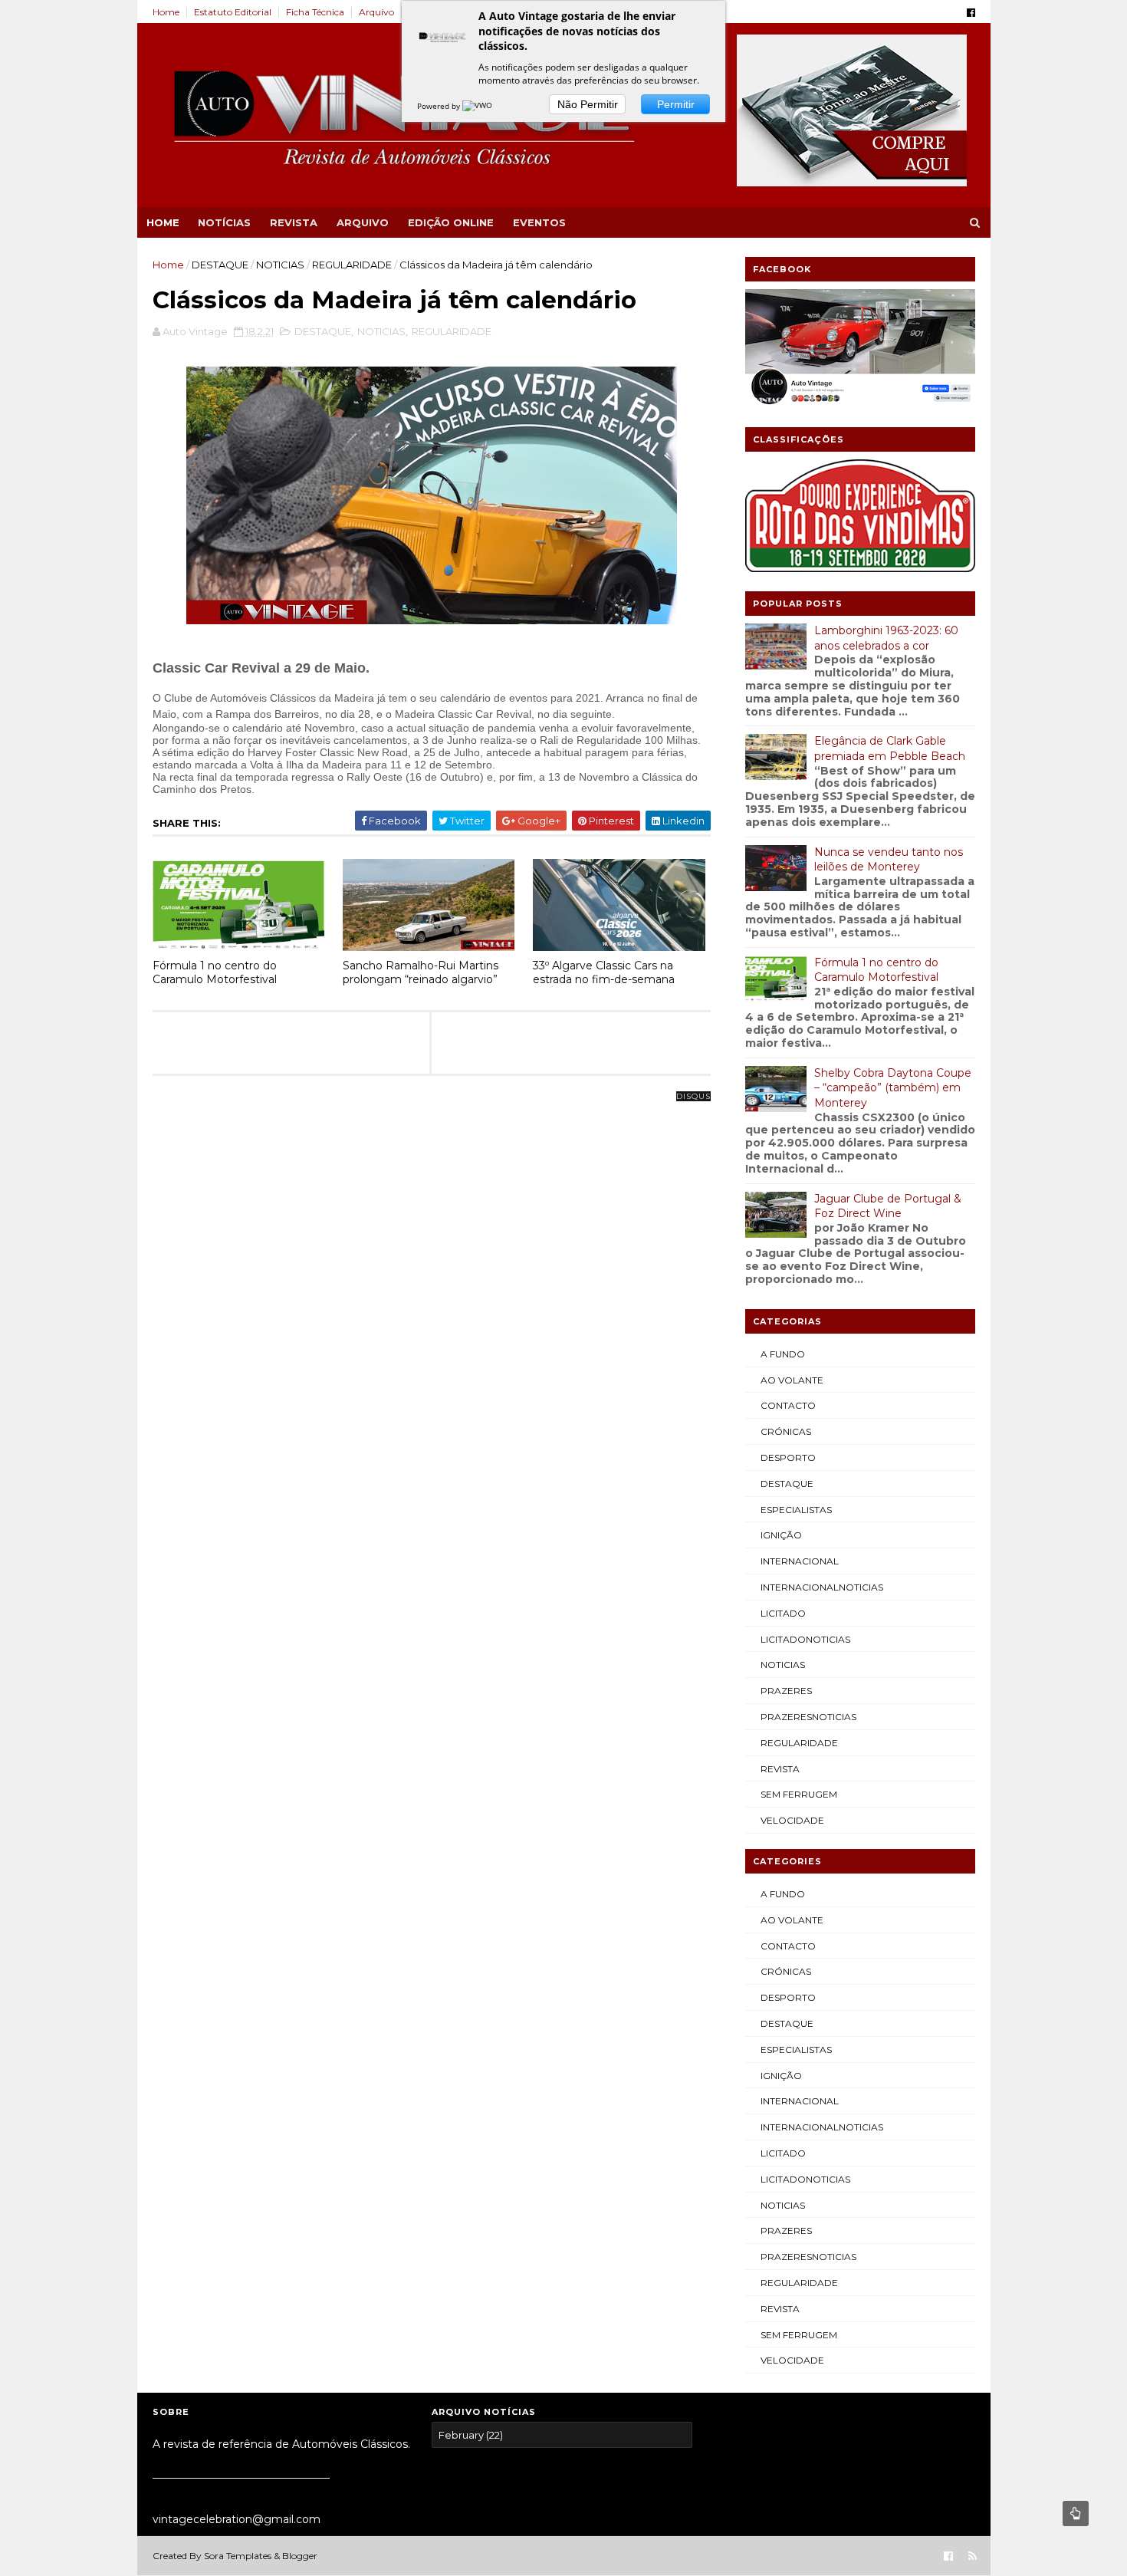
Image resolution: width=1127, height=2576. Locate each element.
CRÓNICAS (786, 1431)
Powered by (440, 106)
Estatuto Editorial (233, 12)
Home (166, 12)
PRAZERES (786, 1691)
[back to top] (1076, 2513)
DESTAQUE (220, 265)
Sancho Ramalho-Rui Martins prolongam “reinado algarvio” (421, 973)
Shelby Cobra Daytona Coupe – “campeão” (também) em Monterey (893, 1088)
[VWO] (478, 106)
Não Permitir (588, 104)
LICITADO (783, 1613)
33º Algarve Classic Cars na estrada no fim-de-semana (604, 973)
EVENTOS (539, 222)
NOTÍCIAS (224, 222)
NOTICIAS (280, 265)
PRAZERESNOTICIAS (808, 1717)
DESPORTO (788, 1457)
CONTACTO (788, 1405)
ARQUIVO (363, 222)
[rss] (973, 2556)
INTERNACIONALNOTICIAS (822, 1587)
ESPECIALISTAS (796, 1510)
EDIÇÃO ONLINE (451, 222)
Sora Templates (238, 2556)
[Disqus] (432, 1288)
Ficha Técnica (315, 12)
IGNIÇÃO (781, 1535)
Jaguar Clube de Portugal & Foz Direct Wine (888, 1206)
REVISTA (294, 222)
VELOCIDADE (792, 1820)
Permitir (676, 104)
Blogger (300, 2556)
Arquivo (376, 12)
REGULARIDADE (352, 265)
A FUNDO (783, 1354)
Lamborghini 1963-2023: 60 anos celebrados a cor (886, 638)
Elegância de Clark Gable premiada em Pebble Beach (890, 748)
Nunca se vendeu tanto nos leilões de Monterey (889, 860)
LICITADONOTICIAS (805, 1639)
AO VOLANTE (792, 1380)
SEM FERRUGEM (799, 1794)
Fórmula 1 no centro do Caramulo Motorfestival (215, 973)
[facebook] (971, 13)
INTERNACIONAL (800, 1561)
